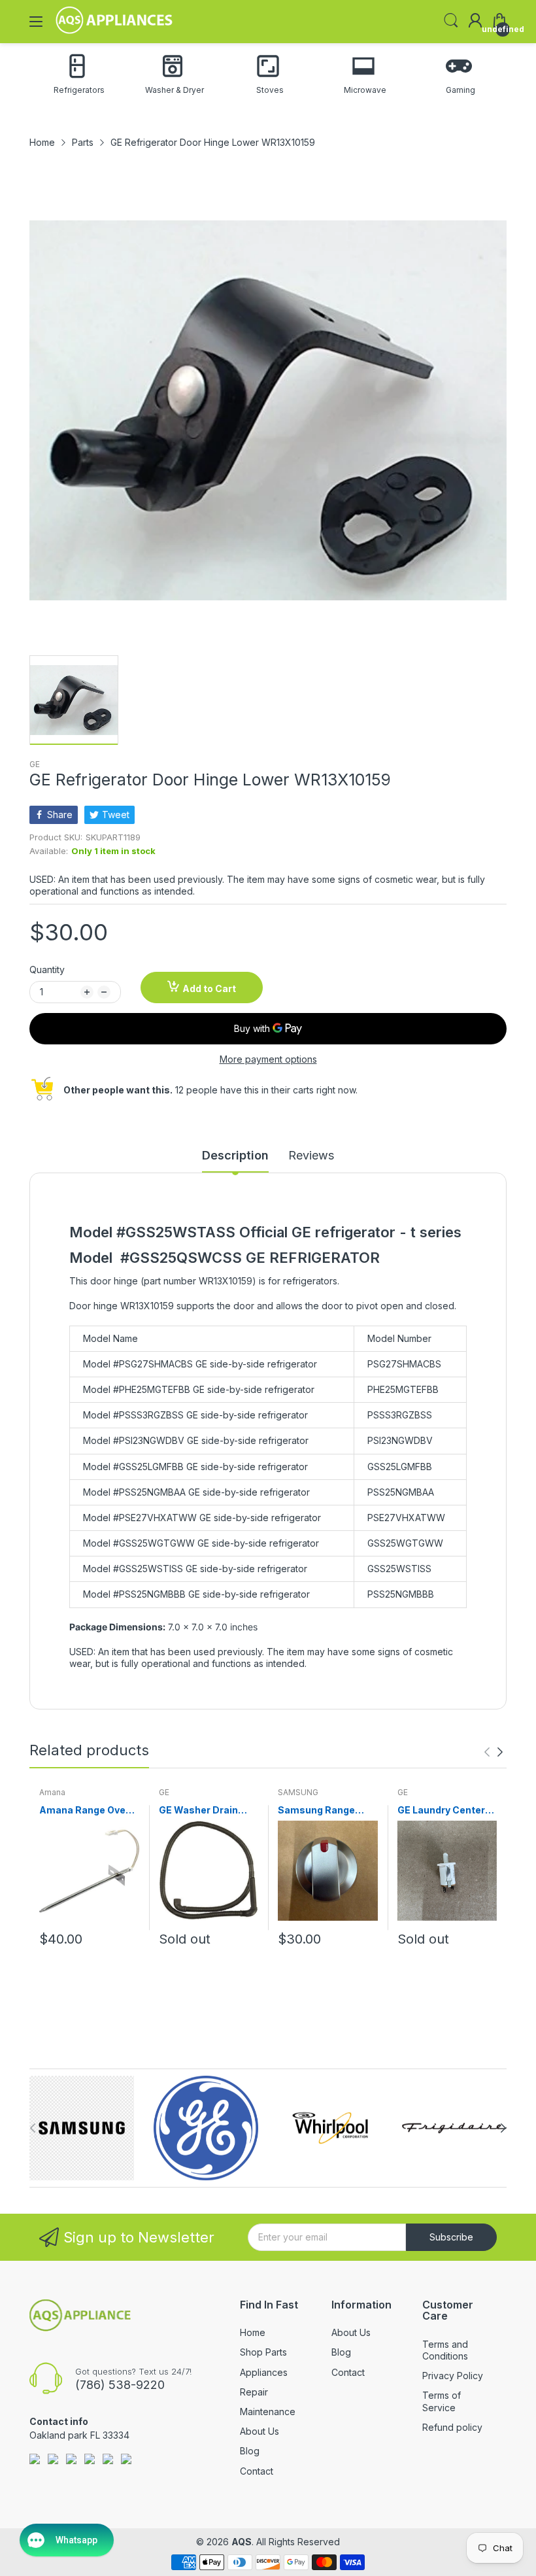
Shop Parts (263, 2352)
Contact (257, 2471)
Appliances (264, 2372)
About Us (260, 2431)
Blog (250, 2451)
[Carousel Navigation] (494, 1752)
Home (253, 2332)
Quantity (47, 970)
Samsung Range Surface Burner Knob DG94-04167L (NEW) (327, 1811)
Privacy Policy (453, 2376)
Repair (254, 2392)
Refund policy (452, 2427)
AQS (242, 2542)
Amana (52, 1792)
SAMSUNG (298, 1792)
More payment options (268, 1059)
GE (35, 764)
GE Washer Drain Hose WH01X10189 (203, 1811)
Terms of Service (442, 2401)
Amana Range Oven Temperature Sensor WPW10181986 (88, 1811)
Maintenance (268, 2412)
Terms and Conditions (445, 2350)
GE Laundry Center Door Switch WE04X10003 (441, 1811)
